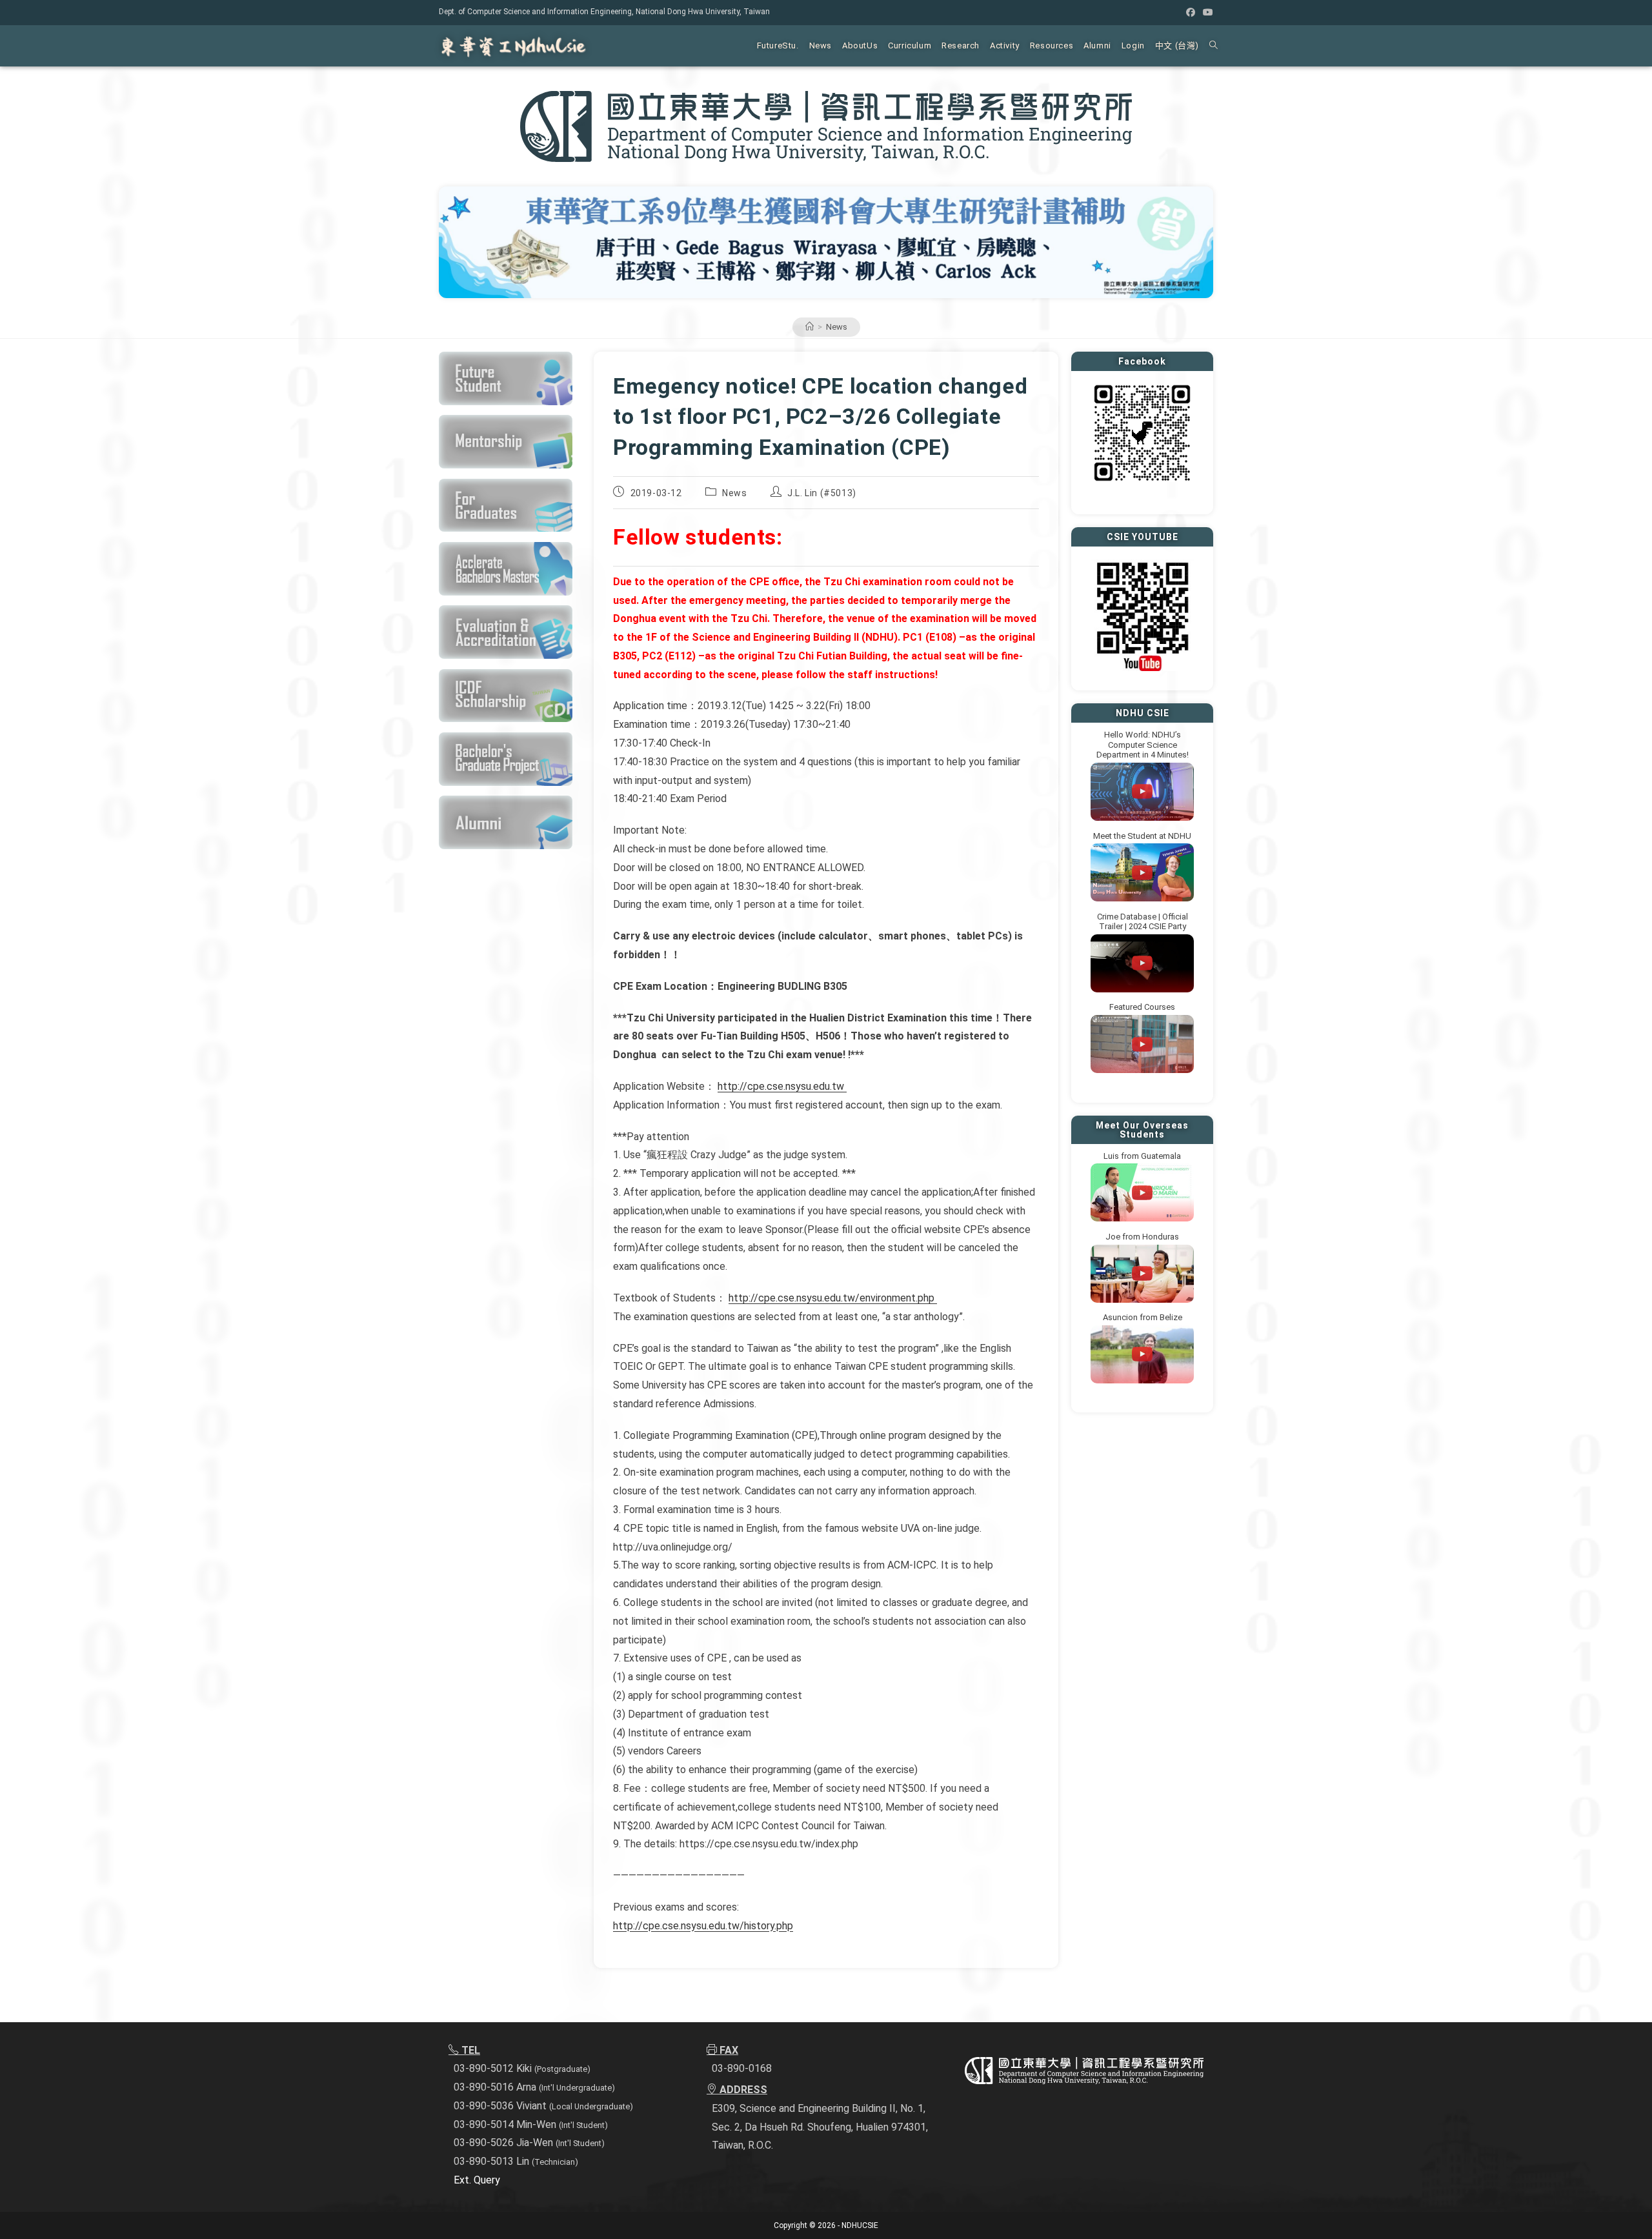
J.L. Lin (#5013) (822, 493)
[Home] (810, 327)
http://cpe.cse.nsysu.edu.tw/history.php (703, 1926)
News (837, 327)
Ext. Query (477, 2180)
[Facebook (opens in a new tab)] (1191, 12)
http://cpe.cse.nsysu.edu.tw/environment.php (833, 1298)
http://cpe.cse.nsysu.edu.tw (782, 1086)
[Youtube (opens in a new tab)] (1206, 12)
